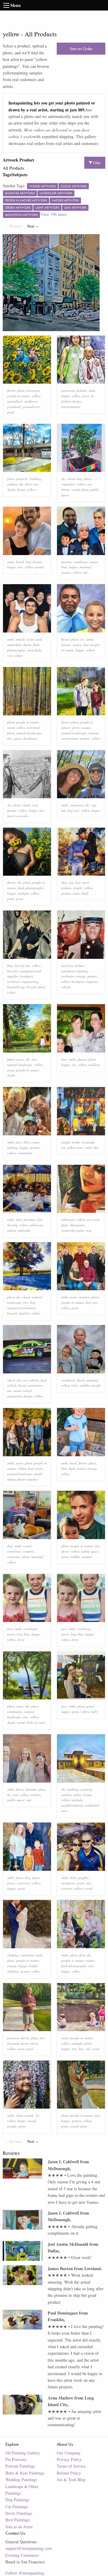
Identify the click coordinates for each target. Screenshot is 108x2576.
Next (34, 226)
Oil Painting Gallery (23, 2453)
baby (75, 1385)
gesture (40, 567)
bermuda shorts (18, 2043)
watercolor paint (73, 1230)
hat (63, 810)
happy (66, 396)
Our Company (69, 2453)
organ (94, 562)
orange (81, 976)
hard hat (67, 966)
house (21, 489)
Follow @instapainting (25, 2573)
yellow (36, 396)
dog (10, 1546)
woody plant (80, 489)
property (22, 479)
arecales (22, 816)
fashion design (71, 401)
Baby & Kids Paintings (25, 2473)
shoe (64, 882)
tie (92, 396)
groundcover (31, 407)
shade (11, 489)
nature (77, 645)
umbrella (24, 1230)
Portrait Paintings (20, 2466)
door (28, 484)
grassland (14, 407)
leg (71, 882)
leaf (79, 479)
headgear (26, 976)
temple (78, 888)
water (20, 1706)
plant (21, 390)
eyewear (67, 1888)
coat (35, 805)
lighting (13, 1148)
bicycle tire (22, 966)
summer (87, 1557)
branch (12, 1313)
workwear (14, 981)
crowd (88, 1888)
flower (11, 390)
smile (92, 390)
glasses (82, 1059)
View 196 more (53, 214)
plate (65, 1225)
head (73, 1463)
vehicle (66, 987)
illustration (77, 1225)
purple (66, 1142)
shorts (27, 645)
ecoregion (33, 390)
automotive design (20, 1396)
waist (76, 893)
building (36, 479)
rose (89, 1230)
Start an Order (81, 49)
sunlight (23, 893)
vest (10, 655)
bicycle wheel (36, 987)
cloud (71, 479)
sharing (12, 1225)
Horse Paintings (19, 2513)
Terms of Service (71, 2466)
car (25, 1380)
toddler (85, 1385)
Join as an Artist (19, 2527)
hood (22, 1385)
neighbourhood (72, 1805)
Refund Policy (69, 2473)
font (80, 1148)
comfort (28, 1551)
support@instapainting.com (29, 2548)
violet (88, 1148)
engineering (30, 981)
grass (18, 738)
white (19, 2115)
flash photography (31, 888)
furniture (30, 1220)
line (96, 1148)
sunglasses (68, 1883)
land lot (24, 1313)
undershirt (14, 645)
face (64, 1059)
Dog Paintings (17, 2500)
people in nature (19, 396)
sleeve (65, 1551)
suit (29, 1800)
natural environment (21, 1308)
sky (21, 484)
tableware (36, 1225)
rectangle (88, 1142)
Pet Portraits (16, 2459)
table (11, 1220)
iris (74, 1065)
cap (94, 805)
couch (27, 1546)
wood (11, 728)
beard (20, 562)
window (12, 484)
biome (65, 489)
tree (36, 484)
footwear (13, 2038)
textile (76, 1142)
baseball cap (16, 987)
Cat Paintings (17, 2507)
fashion (82, 390)
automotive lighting (75, 971)
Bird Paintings (18, 2520)
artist (96, 1220)
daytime (67, 562)
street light (34, 650)
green (76, 728)
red (85, 572)
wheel (11, 1380)
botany (37, 562)
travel (11, 816)
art (89, 484)
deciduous (30, 738)
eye (82, 639)
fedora (12, 1230)
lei (37, 2115)
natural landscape (29, 733)
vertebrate (81, 562)
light (72, 1468)
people (96, 1385)
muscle (21, 639)
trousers (84, 1297)
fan (89, 1883)
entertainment (71, 407)
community (25, 1153)
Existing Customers (22, 2555)
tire (19, 1380)
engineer (92, 981)
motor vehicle (23, 1391)
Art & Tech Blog (71, 2479)
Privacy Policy (69, 2459)
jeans (73, 1297)
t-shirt (11, 992)
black (81, 1380)
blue (64, 567)
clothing (13, 1955)
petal (11, 412)
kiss (78, 882)
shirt (26, 1142)
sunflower (31, 401)
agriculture (15, 401)
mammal (85, 567)
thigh (85, 893)
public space (90, 1551)
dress (85, 396)
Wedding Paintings (21, 2479)
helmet (79, 966)
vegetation (68, 484)
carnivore (14, 1557)
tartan (81, 1468)
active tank (34, 639)
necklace (94, 1065)
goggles (83, 1878)
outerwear (68, 390)
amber (77, 1795)
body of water (36, 1722)
